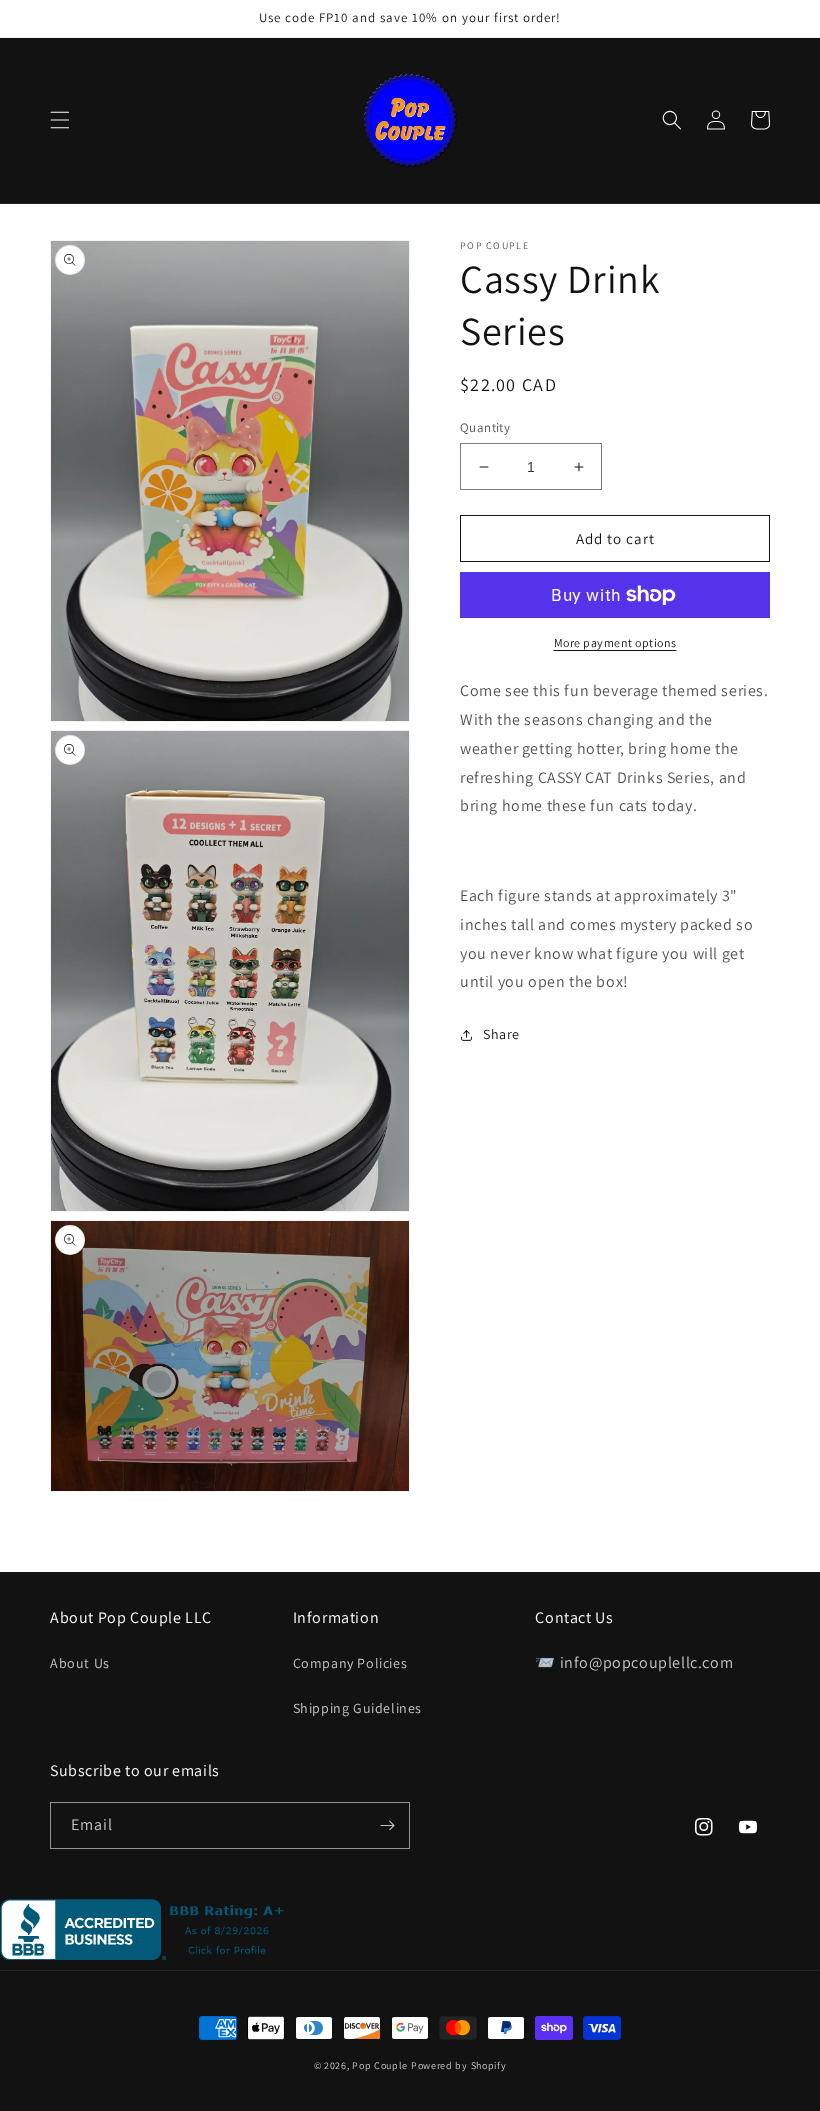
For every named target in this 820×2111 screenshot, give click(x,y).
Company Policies (350, 1663)
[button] (60, 120)
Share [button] (501, 1034)
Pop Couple (380, 2065)
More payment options (615, 642)
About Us (80, 1663)
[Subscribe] (387, 1825)
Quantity (485, 427)
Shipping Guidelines (357, 1708)
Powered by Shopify (459, 2065)
